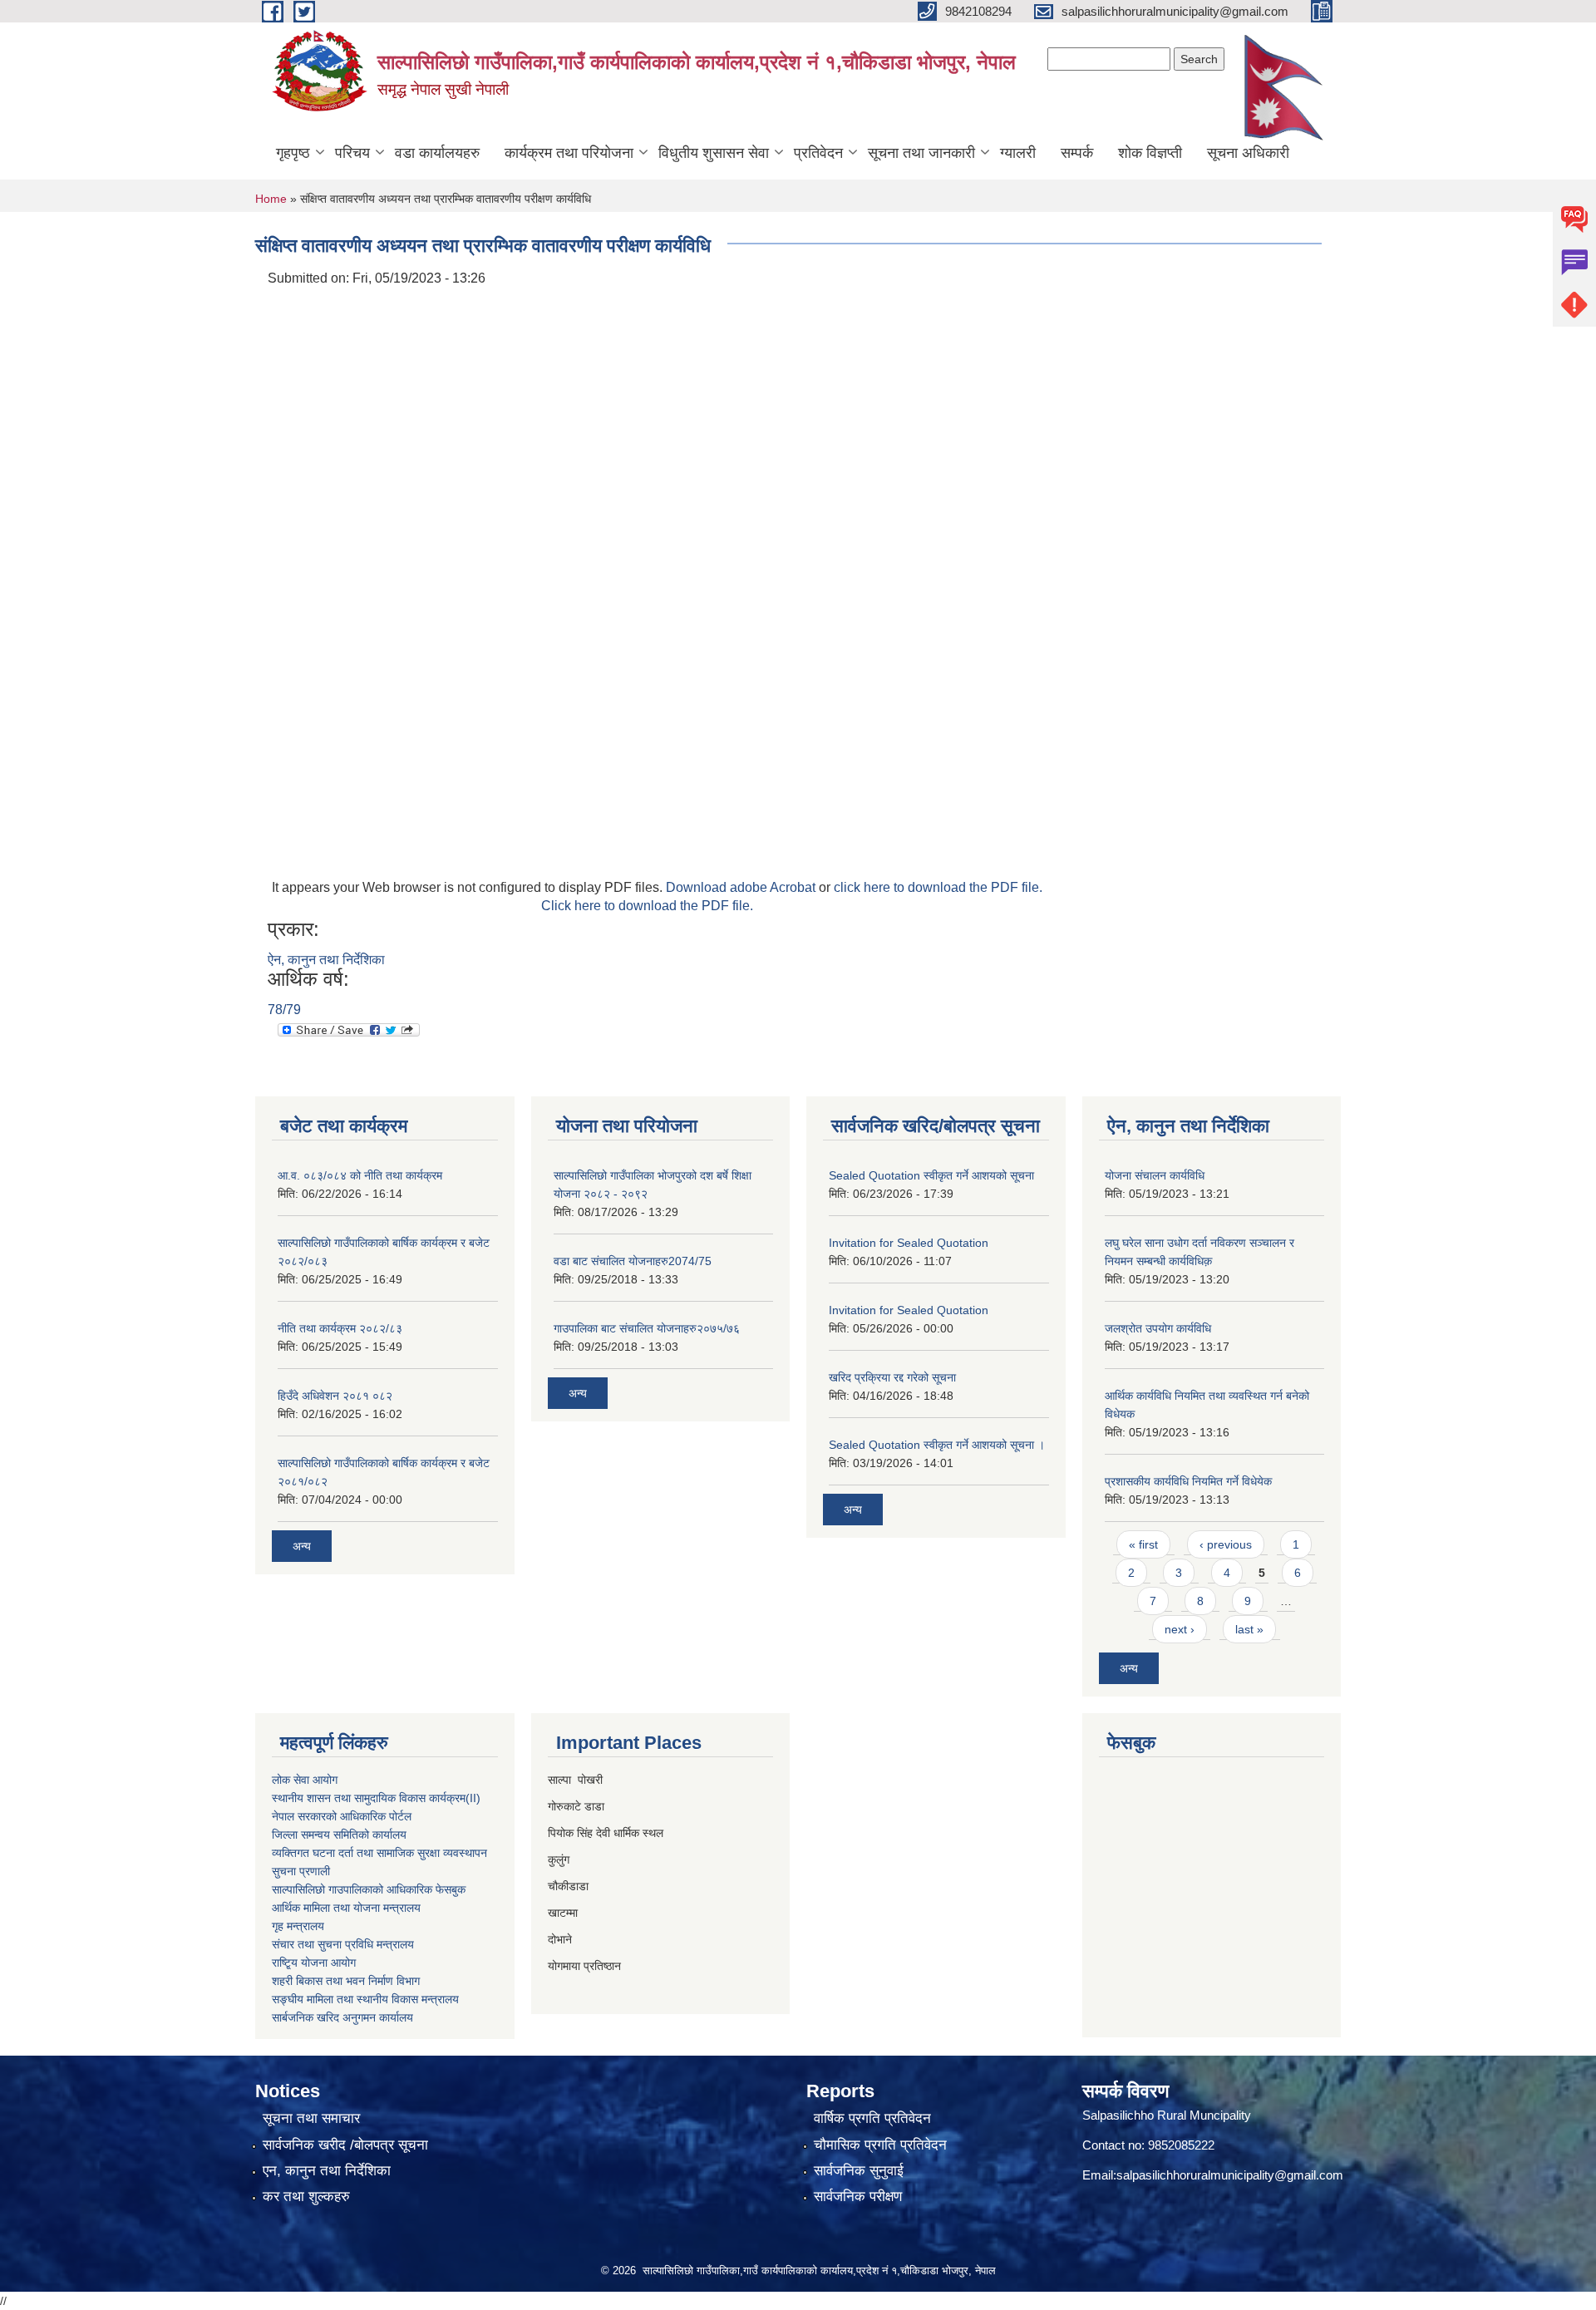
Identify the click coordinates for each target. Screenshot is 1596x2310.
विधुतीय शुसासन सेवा (714, 153)
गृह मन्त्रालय (298, 1926)
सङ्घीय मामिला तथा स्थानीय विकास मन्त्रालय (365, 1999)
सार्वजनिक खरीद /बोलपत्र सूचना (345, 2145)
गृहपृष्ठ (293, 153)
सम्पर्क (1077, 153)
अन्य (302, 1546)
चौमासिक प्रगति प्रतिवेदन (880, 2145)
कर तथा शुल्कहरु (306, 2197)
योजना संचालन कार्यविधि (1155, 1175)
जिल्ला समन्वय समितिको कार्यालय (339, 1835)
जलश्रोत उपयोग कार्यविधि (1158, 1328)
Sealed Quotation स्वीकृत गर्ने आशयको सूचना (931, 1175)
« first (1143, 1544)
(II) (473, 1798)
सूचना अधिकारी (1248, 153)
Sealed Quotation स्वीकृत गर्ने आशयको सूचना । (937, 1445)
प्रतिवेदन (818, 153)
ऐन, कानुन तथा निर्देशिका (326, 960)
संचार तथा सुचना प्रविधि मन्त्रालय (343, 1944)
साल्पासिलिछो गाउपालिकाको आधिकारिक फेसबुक (369, 1889)
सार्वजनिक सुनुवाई (859, 2171)
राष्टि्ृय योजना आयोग (314, 1963)
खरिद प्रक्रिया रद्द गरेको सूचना (892, 1377)
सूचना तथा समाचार (311, 2118)
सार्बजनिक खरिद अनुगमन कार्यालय (342, 2017)
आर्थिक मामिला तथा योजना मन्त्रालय (346, 1908)
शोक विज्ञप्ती (1150, 153)
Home (271, 199)
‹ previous (1226, 1544)
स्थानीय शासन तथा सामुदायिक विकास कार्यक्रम (369, 1798)
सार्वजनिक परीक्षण (858, 2197)
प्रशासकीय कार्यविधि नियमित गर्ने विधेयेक (1188, 1481)
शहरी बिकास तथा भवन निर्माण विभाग (346, 1981)
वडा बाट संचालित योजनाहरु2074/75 (633, 1261)
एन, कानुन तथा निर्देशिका (327, 2171)
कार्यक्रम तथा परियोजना (569, 153)
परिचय (352, 153)
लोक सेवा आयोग (305, 1780)
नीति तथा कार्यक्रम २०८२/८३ (340, 1328)
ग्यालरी (1018, 153)
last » (1249, 1629)
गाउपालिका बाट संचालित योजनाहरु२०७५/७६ (647, 1328)
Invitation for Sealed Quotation (909, 1243)
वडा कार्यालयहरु (437, 153)
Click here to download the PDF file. (647, 906)
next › (1180, 1629)
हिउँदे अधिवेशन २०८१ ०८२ (335, 1396)
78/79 (284, 1010)
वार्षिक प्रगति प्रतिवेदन (872, 2118)
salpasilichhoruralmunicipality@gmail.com (1230, 2175)
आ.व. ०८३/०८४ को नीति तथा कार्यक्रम (360, 1175)
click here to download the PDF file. (938, 887)
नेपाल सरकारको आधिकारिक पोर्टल (342, 1816)
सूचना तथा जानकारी (921, 153)
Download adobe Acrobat (742, 887)
